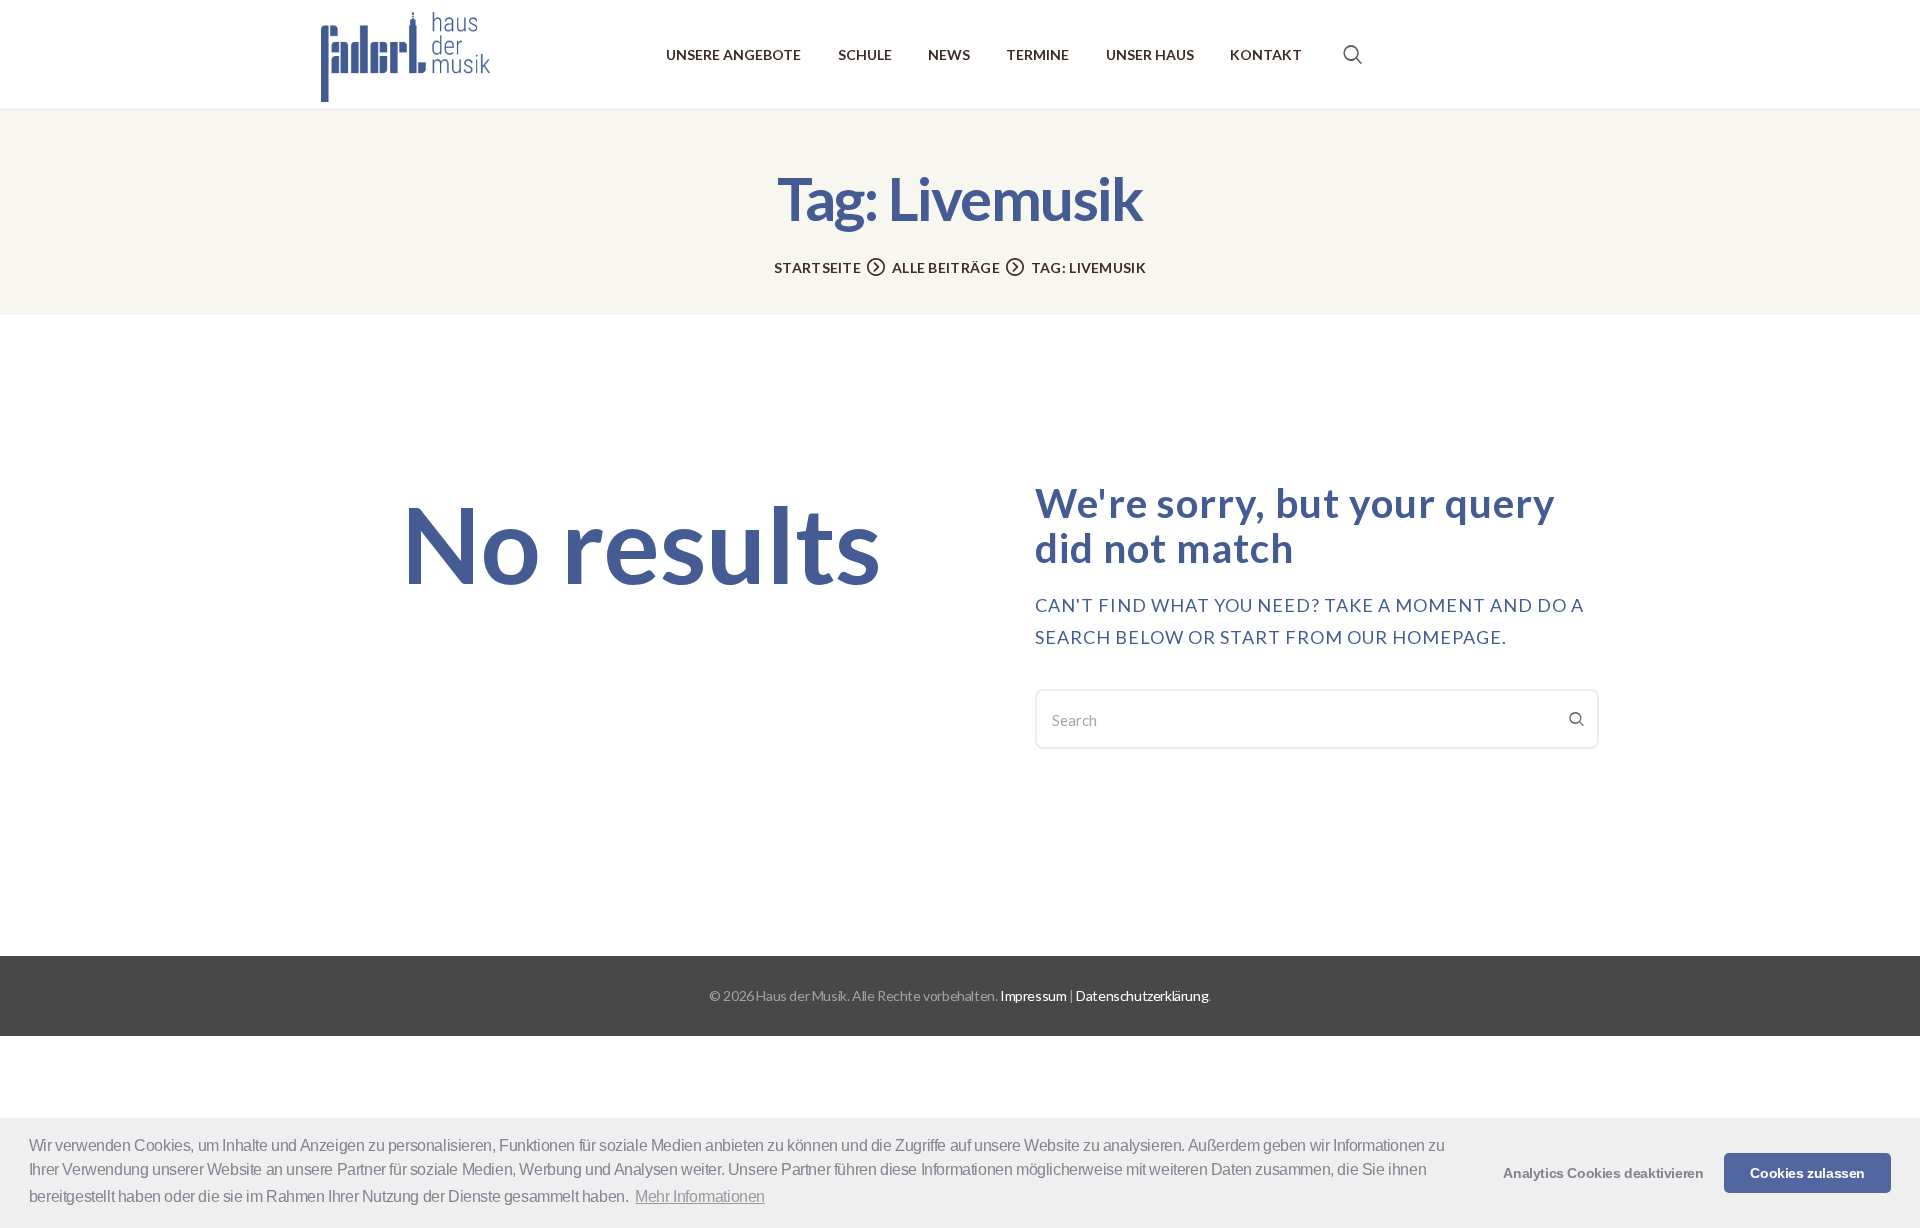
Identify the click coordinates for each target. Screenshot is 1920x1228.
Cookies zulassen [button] (1807, 1173)
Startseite (817, 267)
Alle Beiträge (946, 267)
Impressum (1033, 995)
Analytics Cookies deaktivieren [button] (1603, 1173)
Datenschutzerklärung (1142, 995)
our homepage (1424, 637)
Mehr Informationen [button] (700, 1196)
